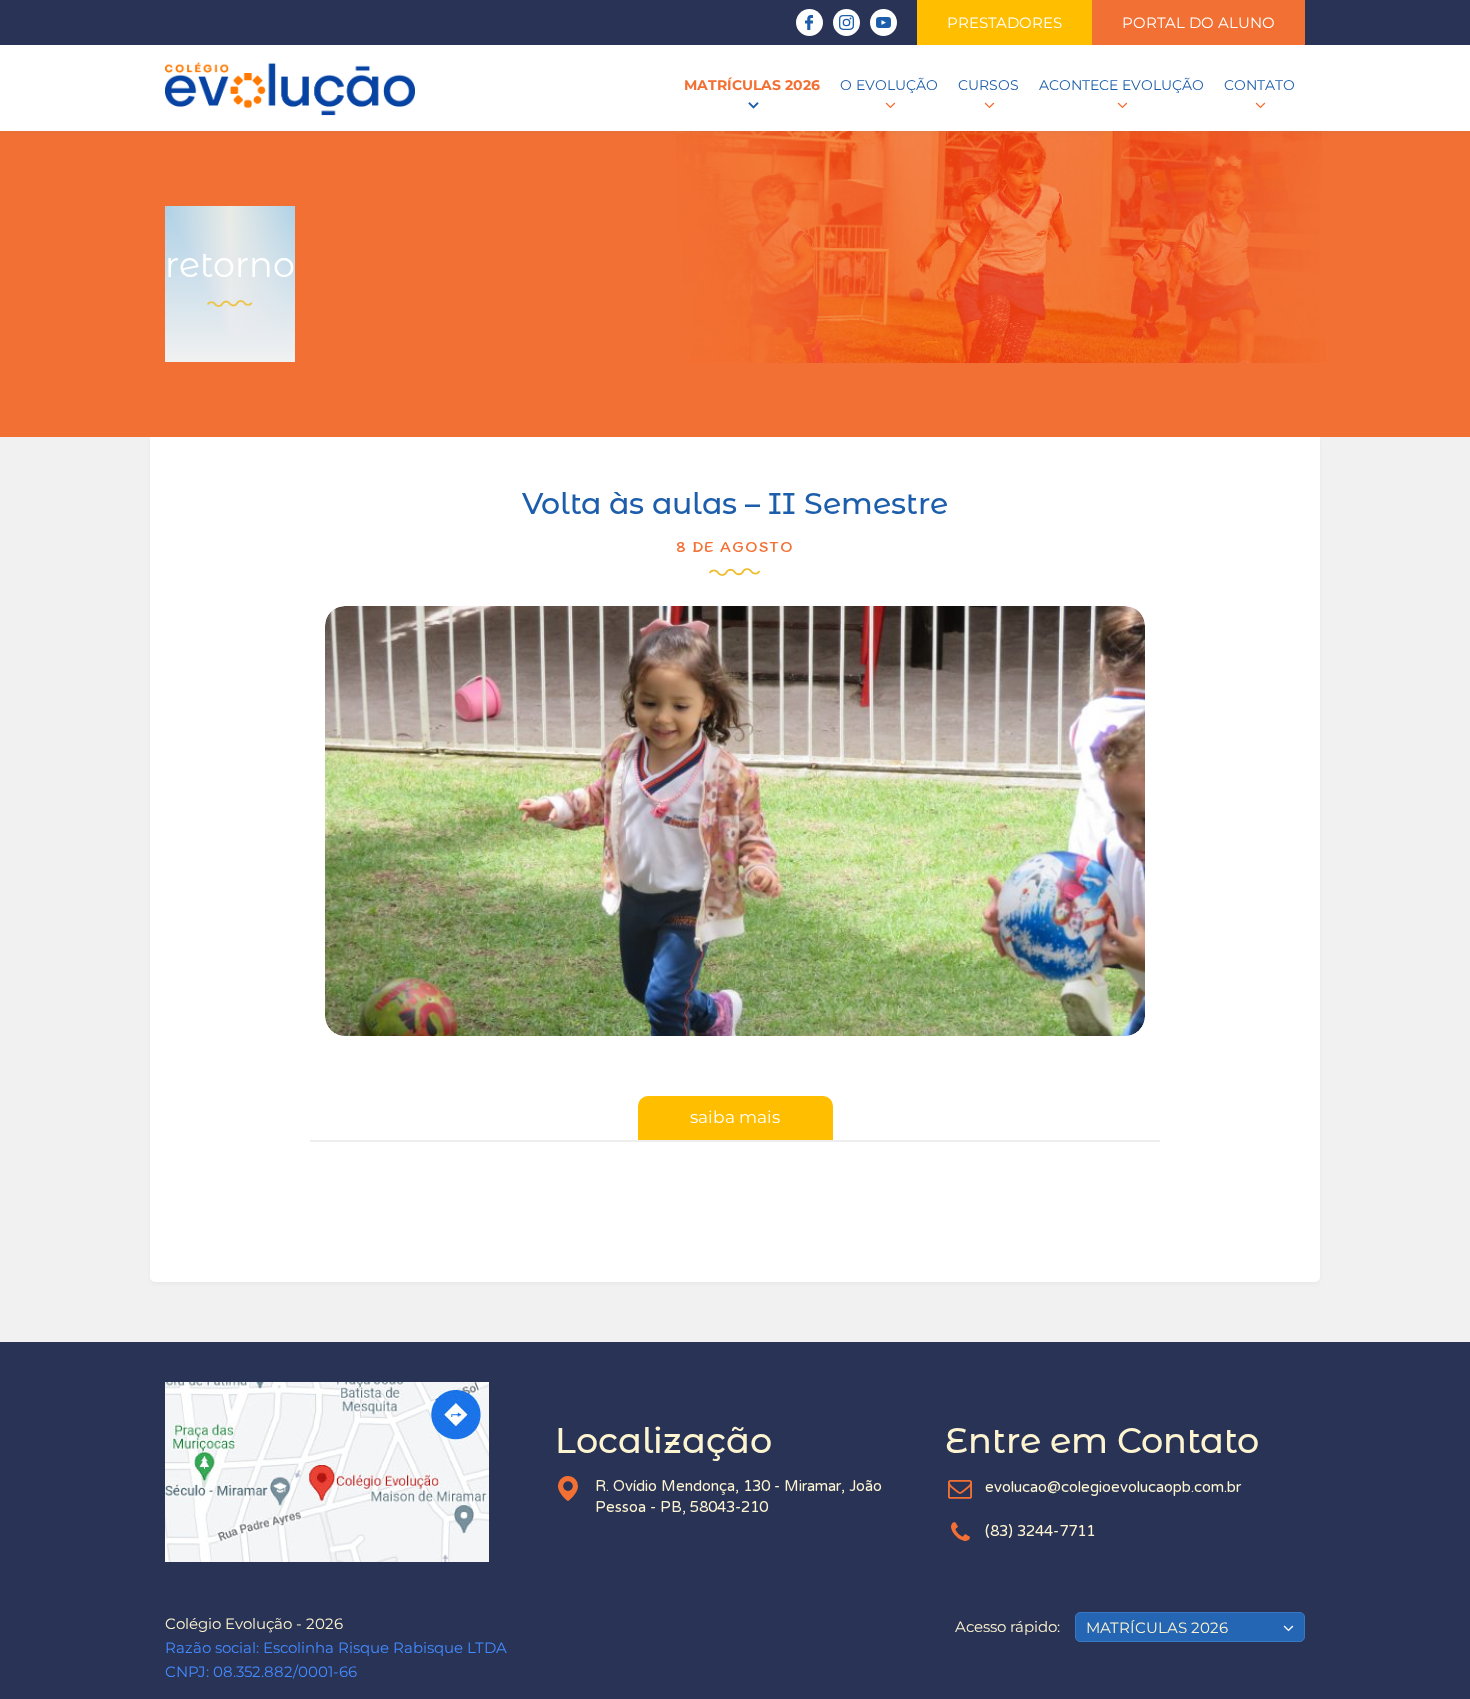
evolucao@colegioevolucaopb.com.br (1113, 1487)
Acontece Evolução (1121, 85)
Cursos (988, 85)
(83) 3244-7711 (1040, 1531)
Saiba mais (735, 1117)
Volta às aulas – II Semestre (735, 503)
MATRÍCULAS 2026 (752, 85)
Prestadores (1004, 22)
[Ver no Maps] (345, 1472)
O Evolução (889, 85)
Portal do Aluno (1198, 22)
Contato (1259, 85)
